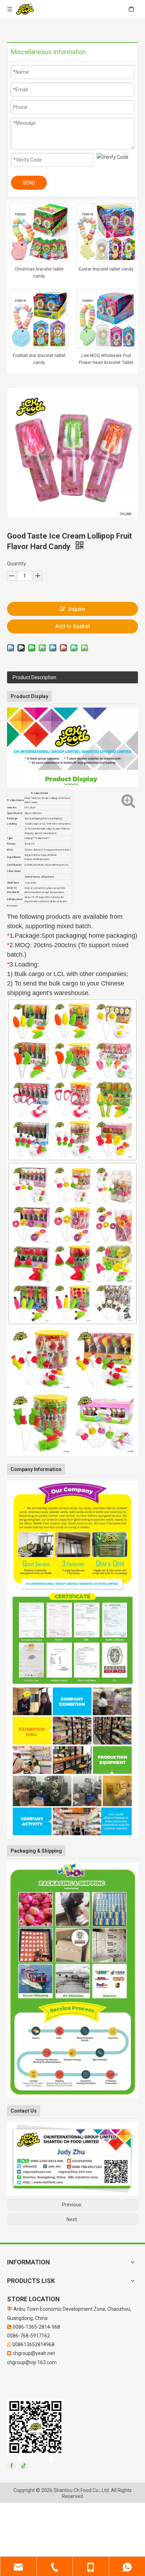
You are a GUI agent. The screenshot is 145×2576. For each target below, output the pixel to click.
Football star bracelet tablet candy (39, 359)
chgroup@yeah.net (34, 2353)
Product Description (34, 677)
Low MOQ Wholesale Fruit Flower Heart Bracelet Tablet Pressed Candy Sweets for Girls (106, 360)
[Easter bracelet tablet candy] (106, 232)
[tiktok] (24, 2466)
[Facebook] (12, 2466)
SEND (29, 183)
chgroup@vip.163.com (32, 2362)
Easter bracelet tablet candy (106, 269)
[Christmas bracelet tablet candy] (39, 232)
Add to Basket (73, 626)
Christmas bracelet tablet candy (39, 273)
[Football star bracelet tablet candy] (39, 319)
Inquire (77, 609)
